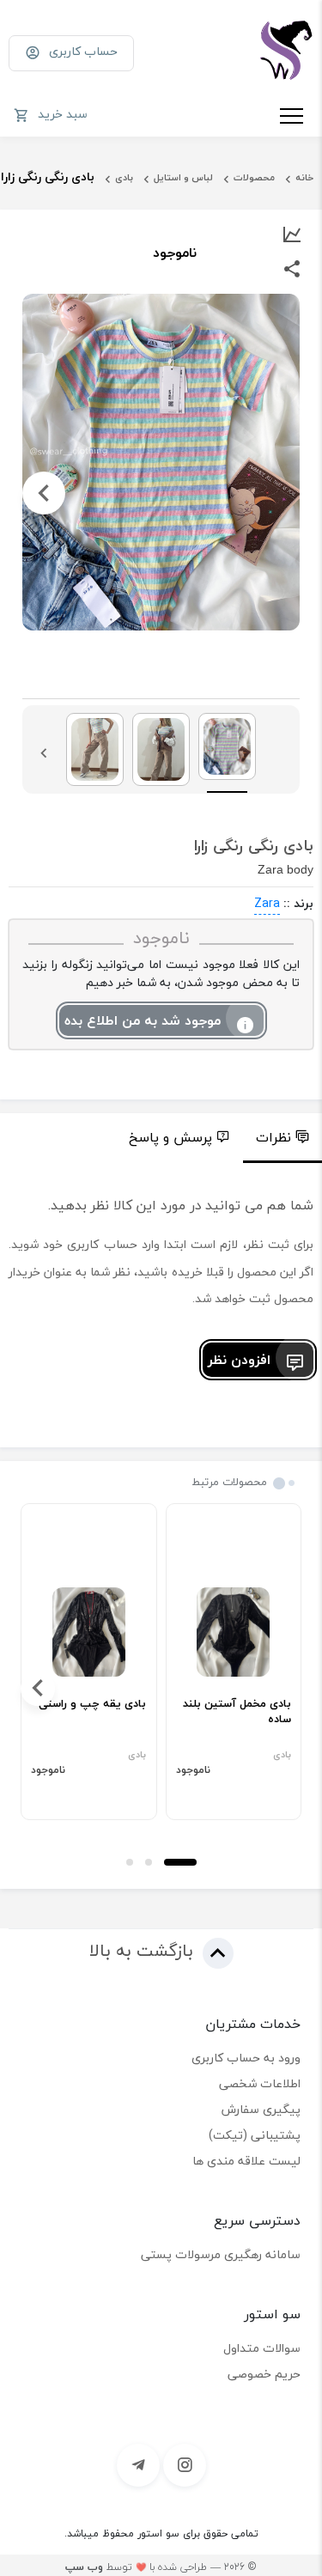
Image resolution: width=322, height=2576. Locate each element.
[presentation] (278, 493)
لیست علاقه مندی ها (246, 2161)
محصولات (254, 177)
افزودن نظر (239, 1360)
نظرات (273, 1137)
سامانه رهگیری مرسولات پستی (221, 2254)
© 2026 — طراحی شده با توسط (161, 2567)
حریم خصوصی (264, 2374)
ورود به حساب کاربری (246, 2058)
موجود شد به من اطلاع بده (143, 1020)
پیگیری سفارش (261, 2109)
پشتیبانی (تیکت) (255, 2135)
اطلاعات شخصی (260, 2083)
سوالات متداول (262, 2348)
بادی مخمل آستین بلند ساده (237, 1712)
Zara (267, 903)
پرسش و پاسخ (170, 1137)
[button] (180, 1862)
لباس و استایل (183, 177)
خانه (304, 177)
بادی (124, 177)
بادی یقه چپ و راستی (92, 1704)
